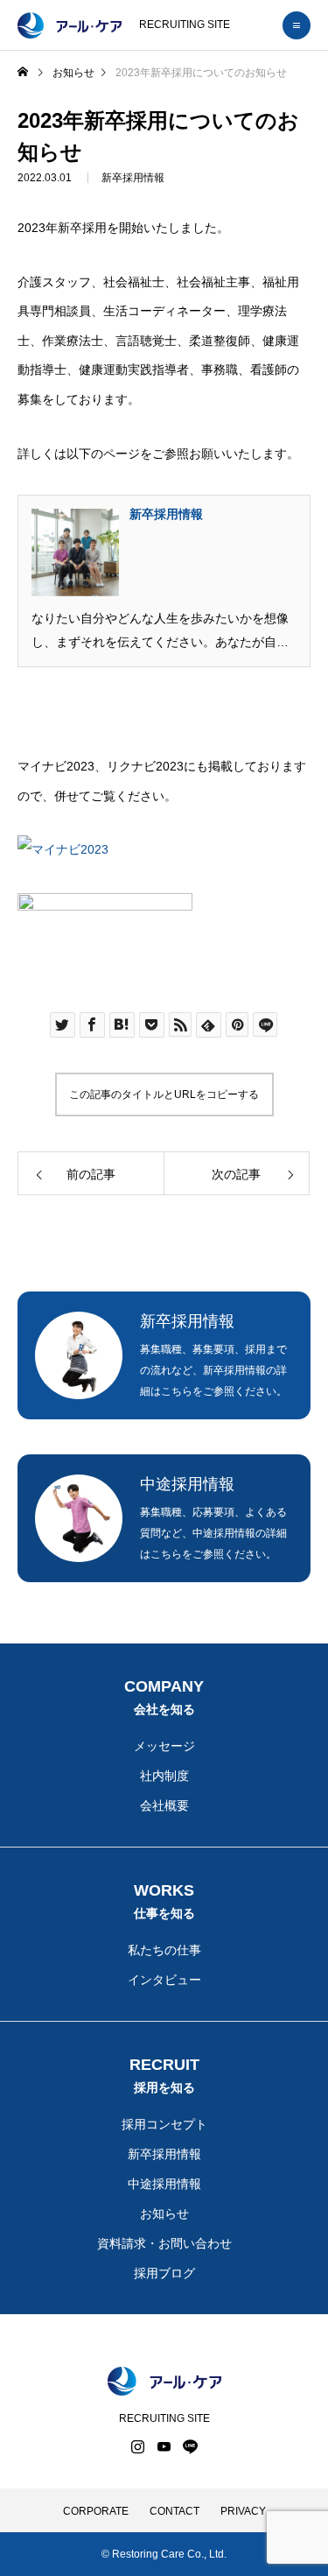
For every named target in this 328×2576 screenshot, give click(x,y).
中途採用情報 (164, 2184)
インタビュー (164, 1980)
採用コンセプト (164, 2124)
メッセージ (164, 1746)
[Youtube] (164, 2446)
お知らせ (164, 2214)
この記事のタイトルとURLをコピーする (164, 1094)
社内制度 (164, 1776)
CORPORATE (96, 2511)
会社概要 (164, 1805)
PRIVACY (243, 2511)
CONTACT (174, 2511)
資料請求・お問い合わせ (164, 2243)
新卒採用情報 (133, 178)
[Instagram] (138, 2446)
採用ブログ (164, 2273)
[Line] (191, 2446)
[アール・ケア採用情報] (70, 25)
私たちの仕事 (164, 1950)
